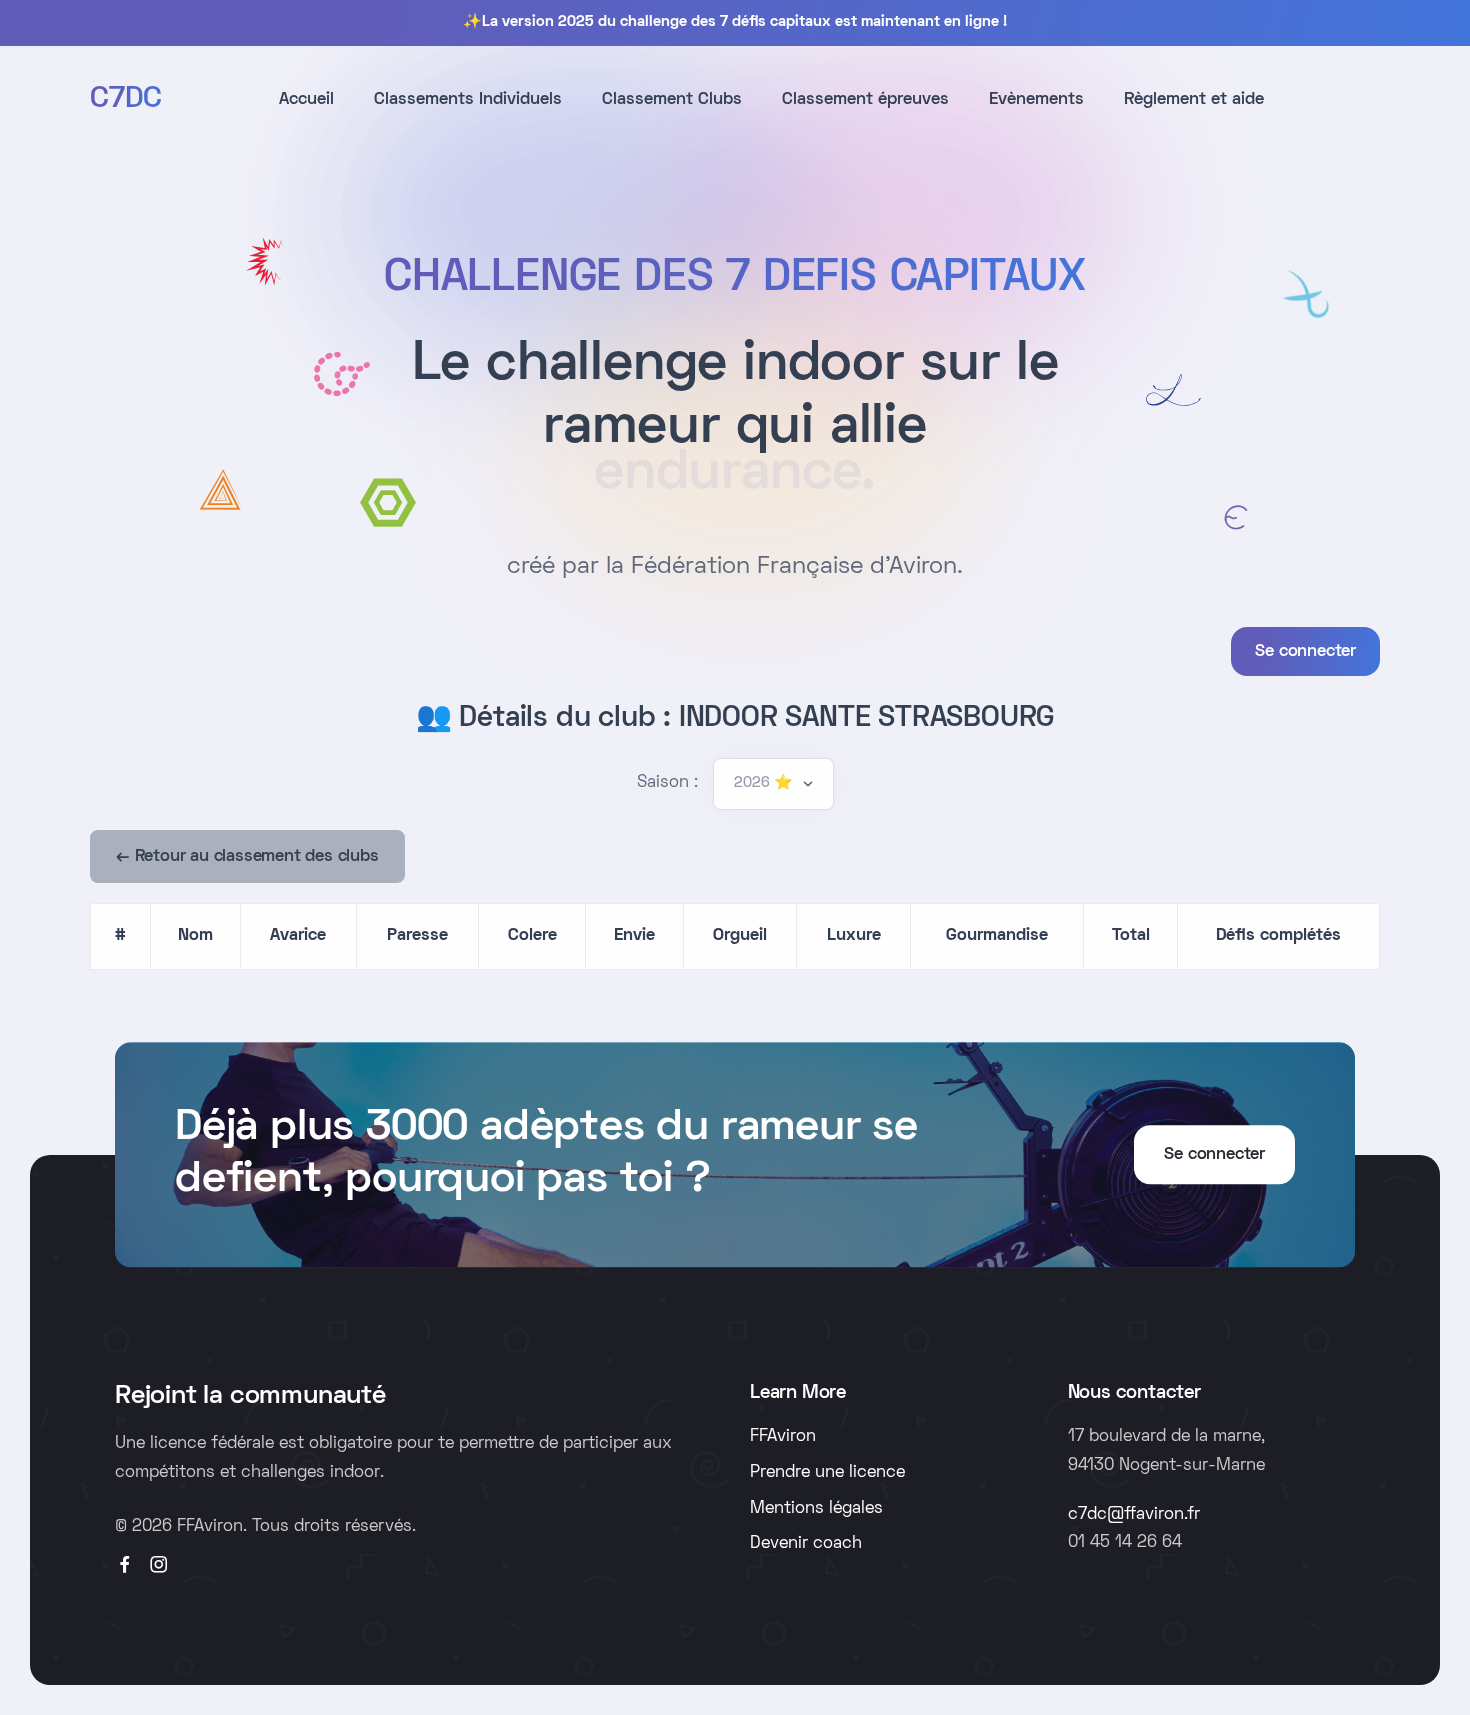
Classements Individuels (468, 100)
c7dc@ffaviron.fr (1134, 1515)
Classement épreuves (865, 100)
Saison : (667, 783)
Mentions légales (816, 1509)
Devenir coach (806, 1544)
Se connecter (1305, 652)
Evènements (1036, 100)
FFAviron (783, 1437)
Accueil (306, 100)
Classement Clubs (672, 100)
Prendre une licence (827, 1473)
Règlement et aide (1194, 100)
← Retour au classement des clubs (247, 857)
